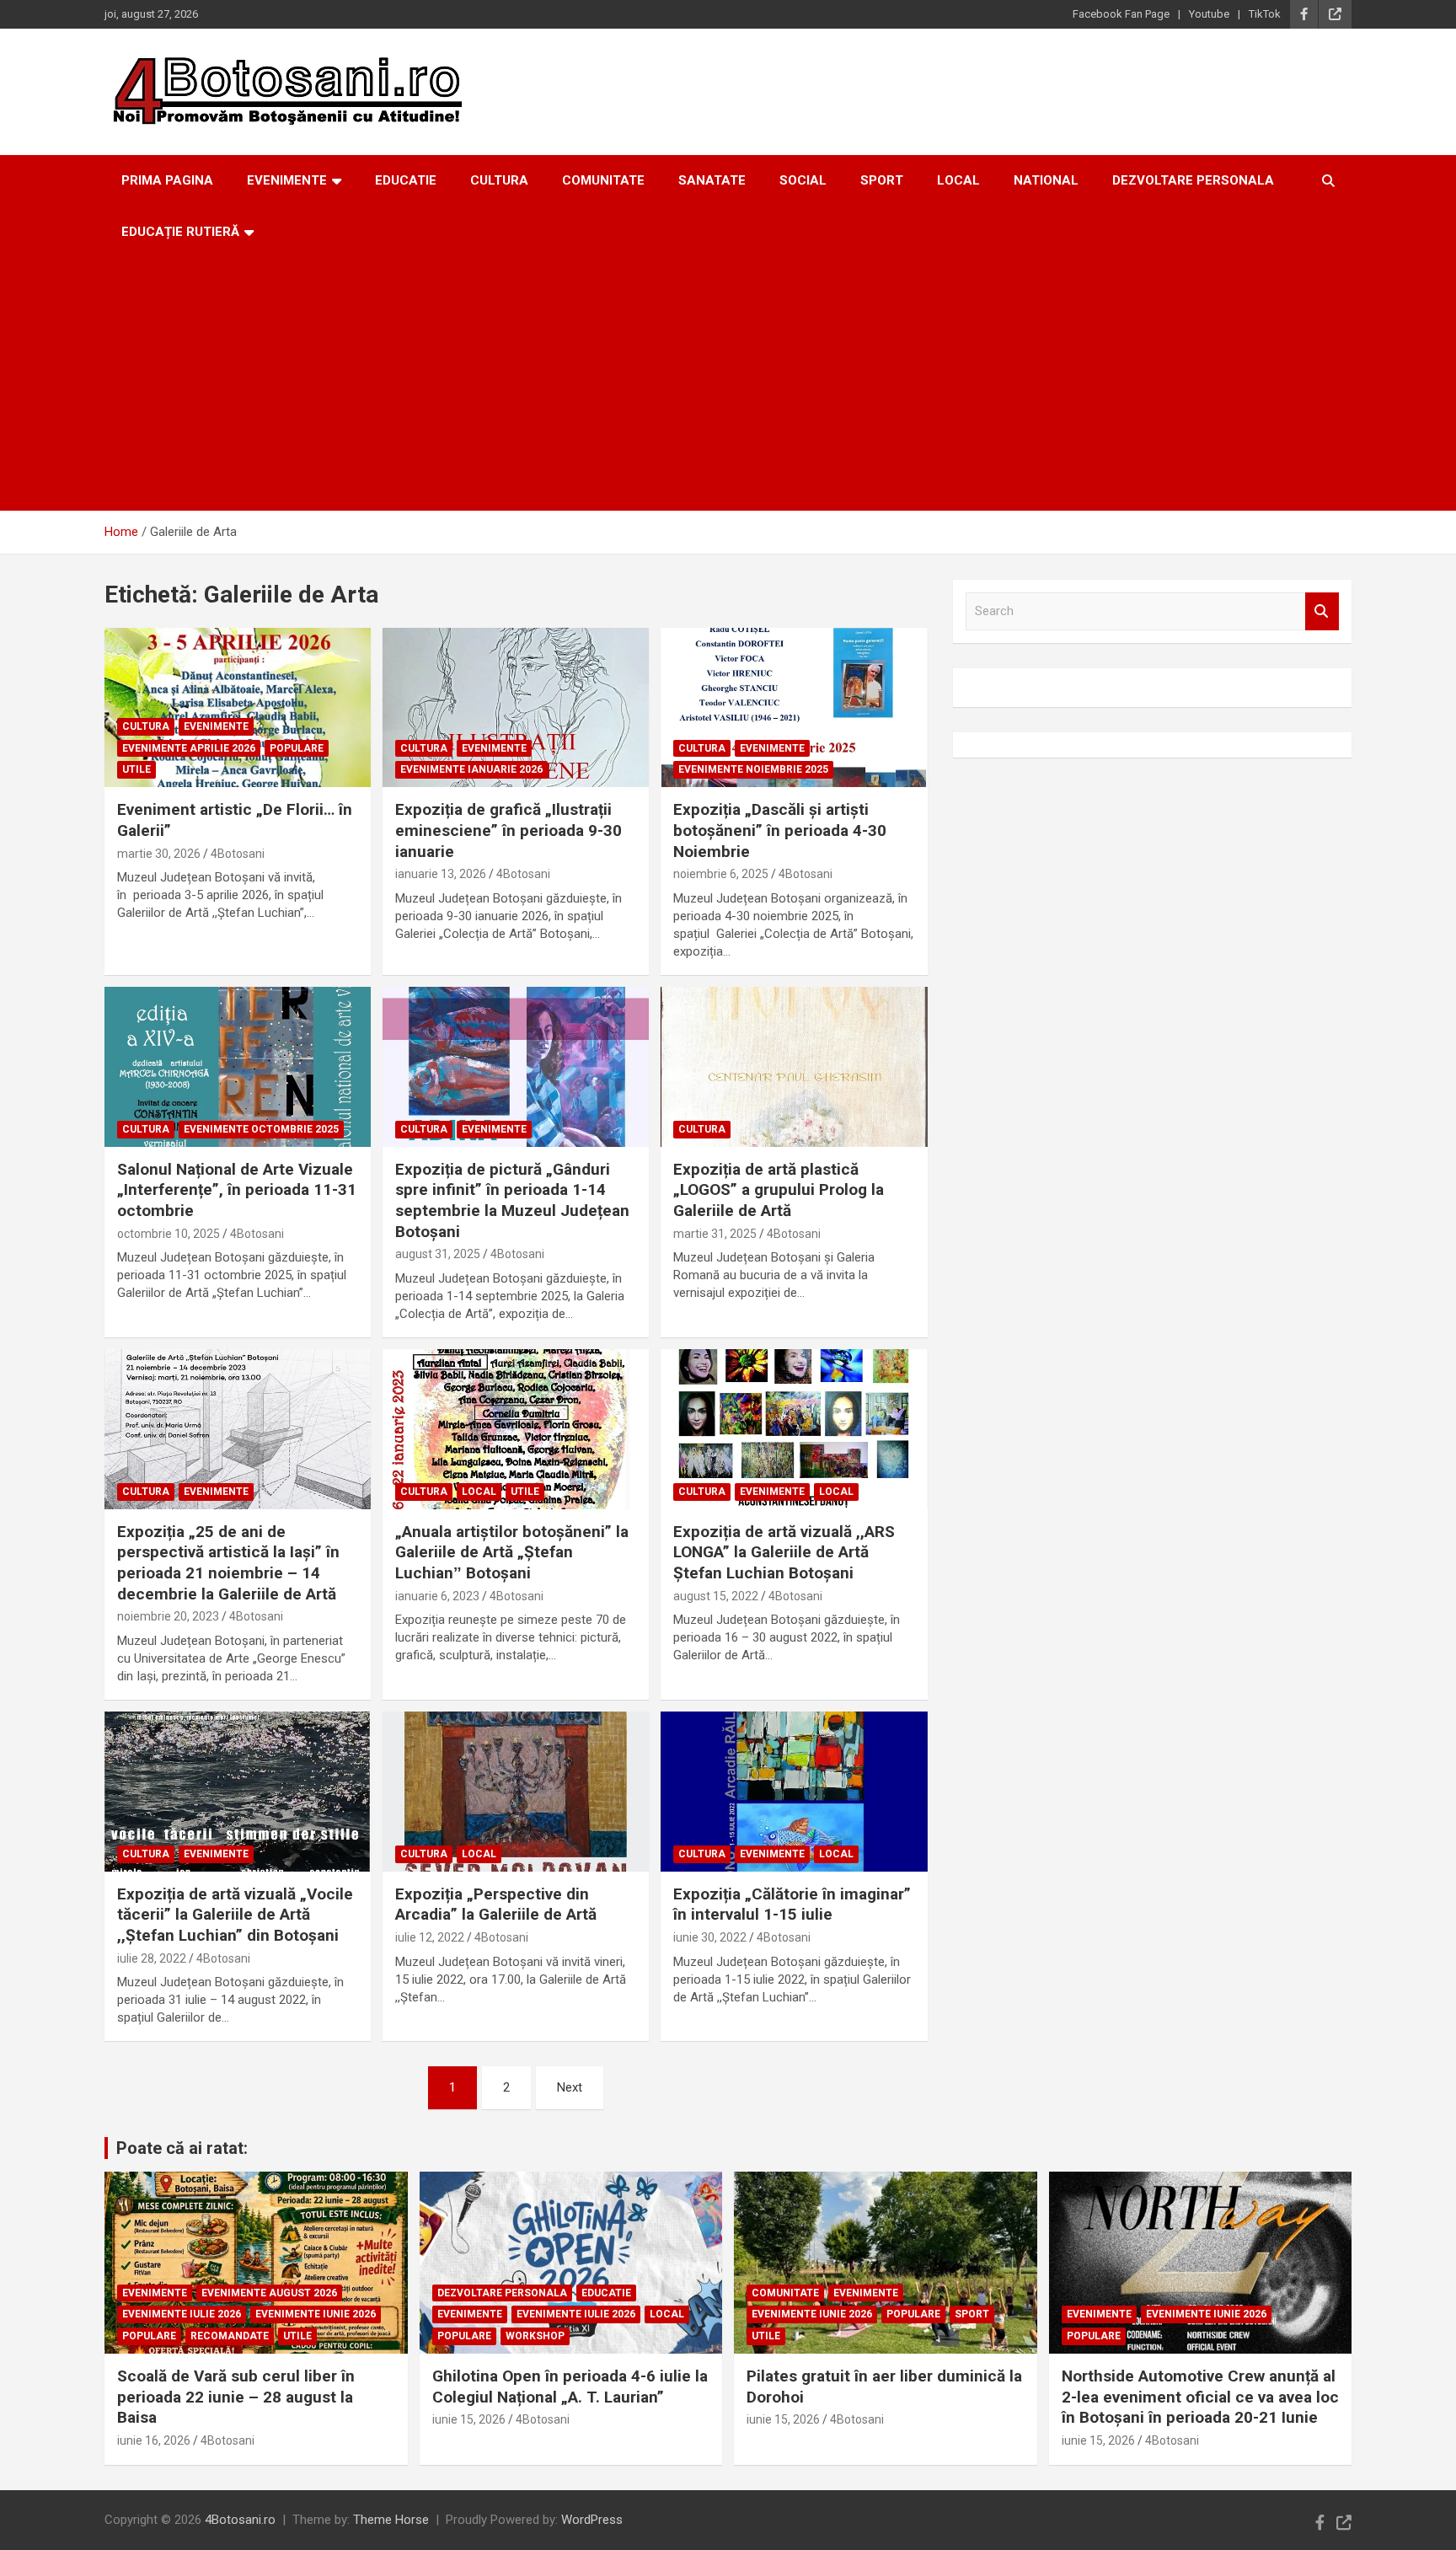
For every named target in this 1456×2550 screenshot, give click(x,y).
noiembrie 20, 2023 (168, 1616)
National (1046, 180)
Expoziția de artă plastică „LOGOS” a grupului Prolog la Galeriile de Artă (779, 1190)
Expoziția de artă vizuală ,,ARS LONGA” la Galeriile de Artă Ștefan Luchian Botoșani (784, 1552)
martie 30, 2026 (159, 854)
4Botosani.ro (240, 2520)
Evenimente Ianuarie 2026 (471, 769)
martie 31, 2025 (715, 1234)
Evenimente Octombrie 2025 (261, 1129)
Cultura (499, 180)
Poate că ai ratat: (182, 2148)
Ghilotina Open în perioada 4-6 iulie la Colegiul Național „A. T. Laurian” (570, 2387)
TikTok (1265, 14)
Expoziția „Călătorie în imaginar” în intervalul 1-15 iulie (792, 1904)
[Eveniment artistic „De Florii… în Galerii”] (238, 707)
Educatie (406, 180)
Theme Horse (391, 2520)
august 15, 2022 (716, 1596)
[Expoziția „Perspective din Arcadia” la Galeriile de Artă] (516, 1791)
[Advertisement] (728, 384)
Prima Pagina (167, 180)
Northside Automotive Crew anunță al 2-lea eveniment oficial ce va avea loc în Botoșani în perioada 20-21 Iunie (1200, 2397)
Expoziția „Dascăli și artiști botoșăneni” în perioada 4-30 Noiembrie (780, 830)
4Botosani (238, 854)
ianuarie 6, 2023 (437, 1596)
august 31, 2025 (438, 1254)
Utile (136, 769)
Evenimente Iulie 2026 (182, 2314)
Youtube (1209, 14)
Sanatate (712, 180)
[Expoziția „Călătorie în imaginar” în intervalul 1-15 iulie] (794, 1791)
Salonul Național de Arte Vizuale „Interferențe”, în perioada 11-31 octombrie (237, 1190)
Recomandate (230, 2336)
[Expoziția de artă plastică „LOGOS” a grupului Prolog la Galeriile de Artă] (794, 1066)
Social (803, 180)
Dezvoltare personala (1193, 180)
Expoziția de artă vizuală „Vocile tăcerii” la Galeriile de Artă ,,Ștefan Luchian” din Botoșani (235, 1915)
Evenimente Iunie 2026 (316, 2314)
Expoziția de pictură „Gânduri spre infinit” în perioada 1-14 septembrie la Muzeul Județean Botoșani (512, 1200)
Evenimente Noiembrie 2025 (753, 769)
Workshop (535, 2336)
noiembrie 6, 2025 (721, 874)
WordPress (592, 2520)
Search (1322, 611)
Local (958, 180)
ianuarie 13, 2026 (441, 874)
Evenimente (287, 180)
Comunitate (603, 180)
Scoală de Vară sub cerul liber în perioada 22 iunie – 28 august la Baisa (236, 2397)
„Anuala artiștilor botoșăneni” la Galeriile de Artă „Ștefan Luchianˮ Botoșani (512, 1552)
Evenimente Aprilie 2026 (189, 748)
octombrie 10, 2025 (169, 1234)
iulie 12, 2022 (430, 1937)
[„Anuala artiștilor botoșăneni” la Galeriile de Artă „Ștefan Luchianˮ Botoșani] (516, 1429)
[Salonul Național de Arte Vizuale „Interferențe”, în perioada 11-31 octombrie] (238, 1066)
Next (570, 2087)
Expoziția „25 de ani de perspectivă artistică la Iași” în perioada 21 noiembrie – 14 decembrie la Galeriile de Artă (228, 1563)
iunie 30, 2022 (710, 1937)
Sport (882, 180)
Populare (297, 748)
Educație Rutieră (180, 232)
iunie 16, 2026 (154, 2440)
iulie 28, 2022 (152, 1958)
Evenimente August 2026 (269, 2293)
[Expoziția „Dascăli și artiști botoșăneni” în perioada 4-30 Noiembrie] (794, 707)
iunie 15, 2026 (469, 2419)
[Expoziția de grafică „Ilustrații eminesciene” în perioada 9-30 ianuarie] (516, 707)
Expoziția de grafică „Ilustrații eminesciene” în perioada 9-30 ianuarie (509, 830)
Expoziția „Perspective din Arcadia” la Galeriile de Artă (496, 1904)
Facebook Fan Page (1121, 14)
